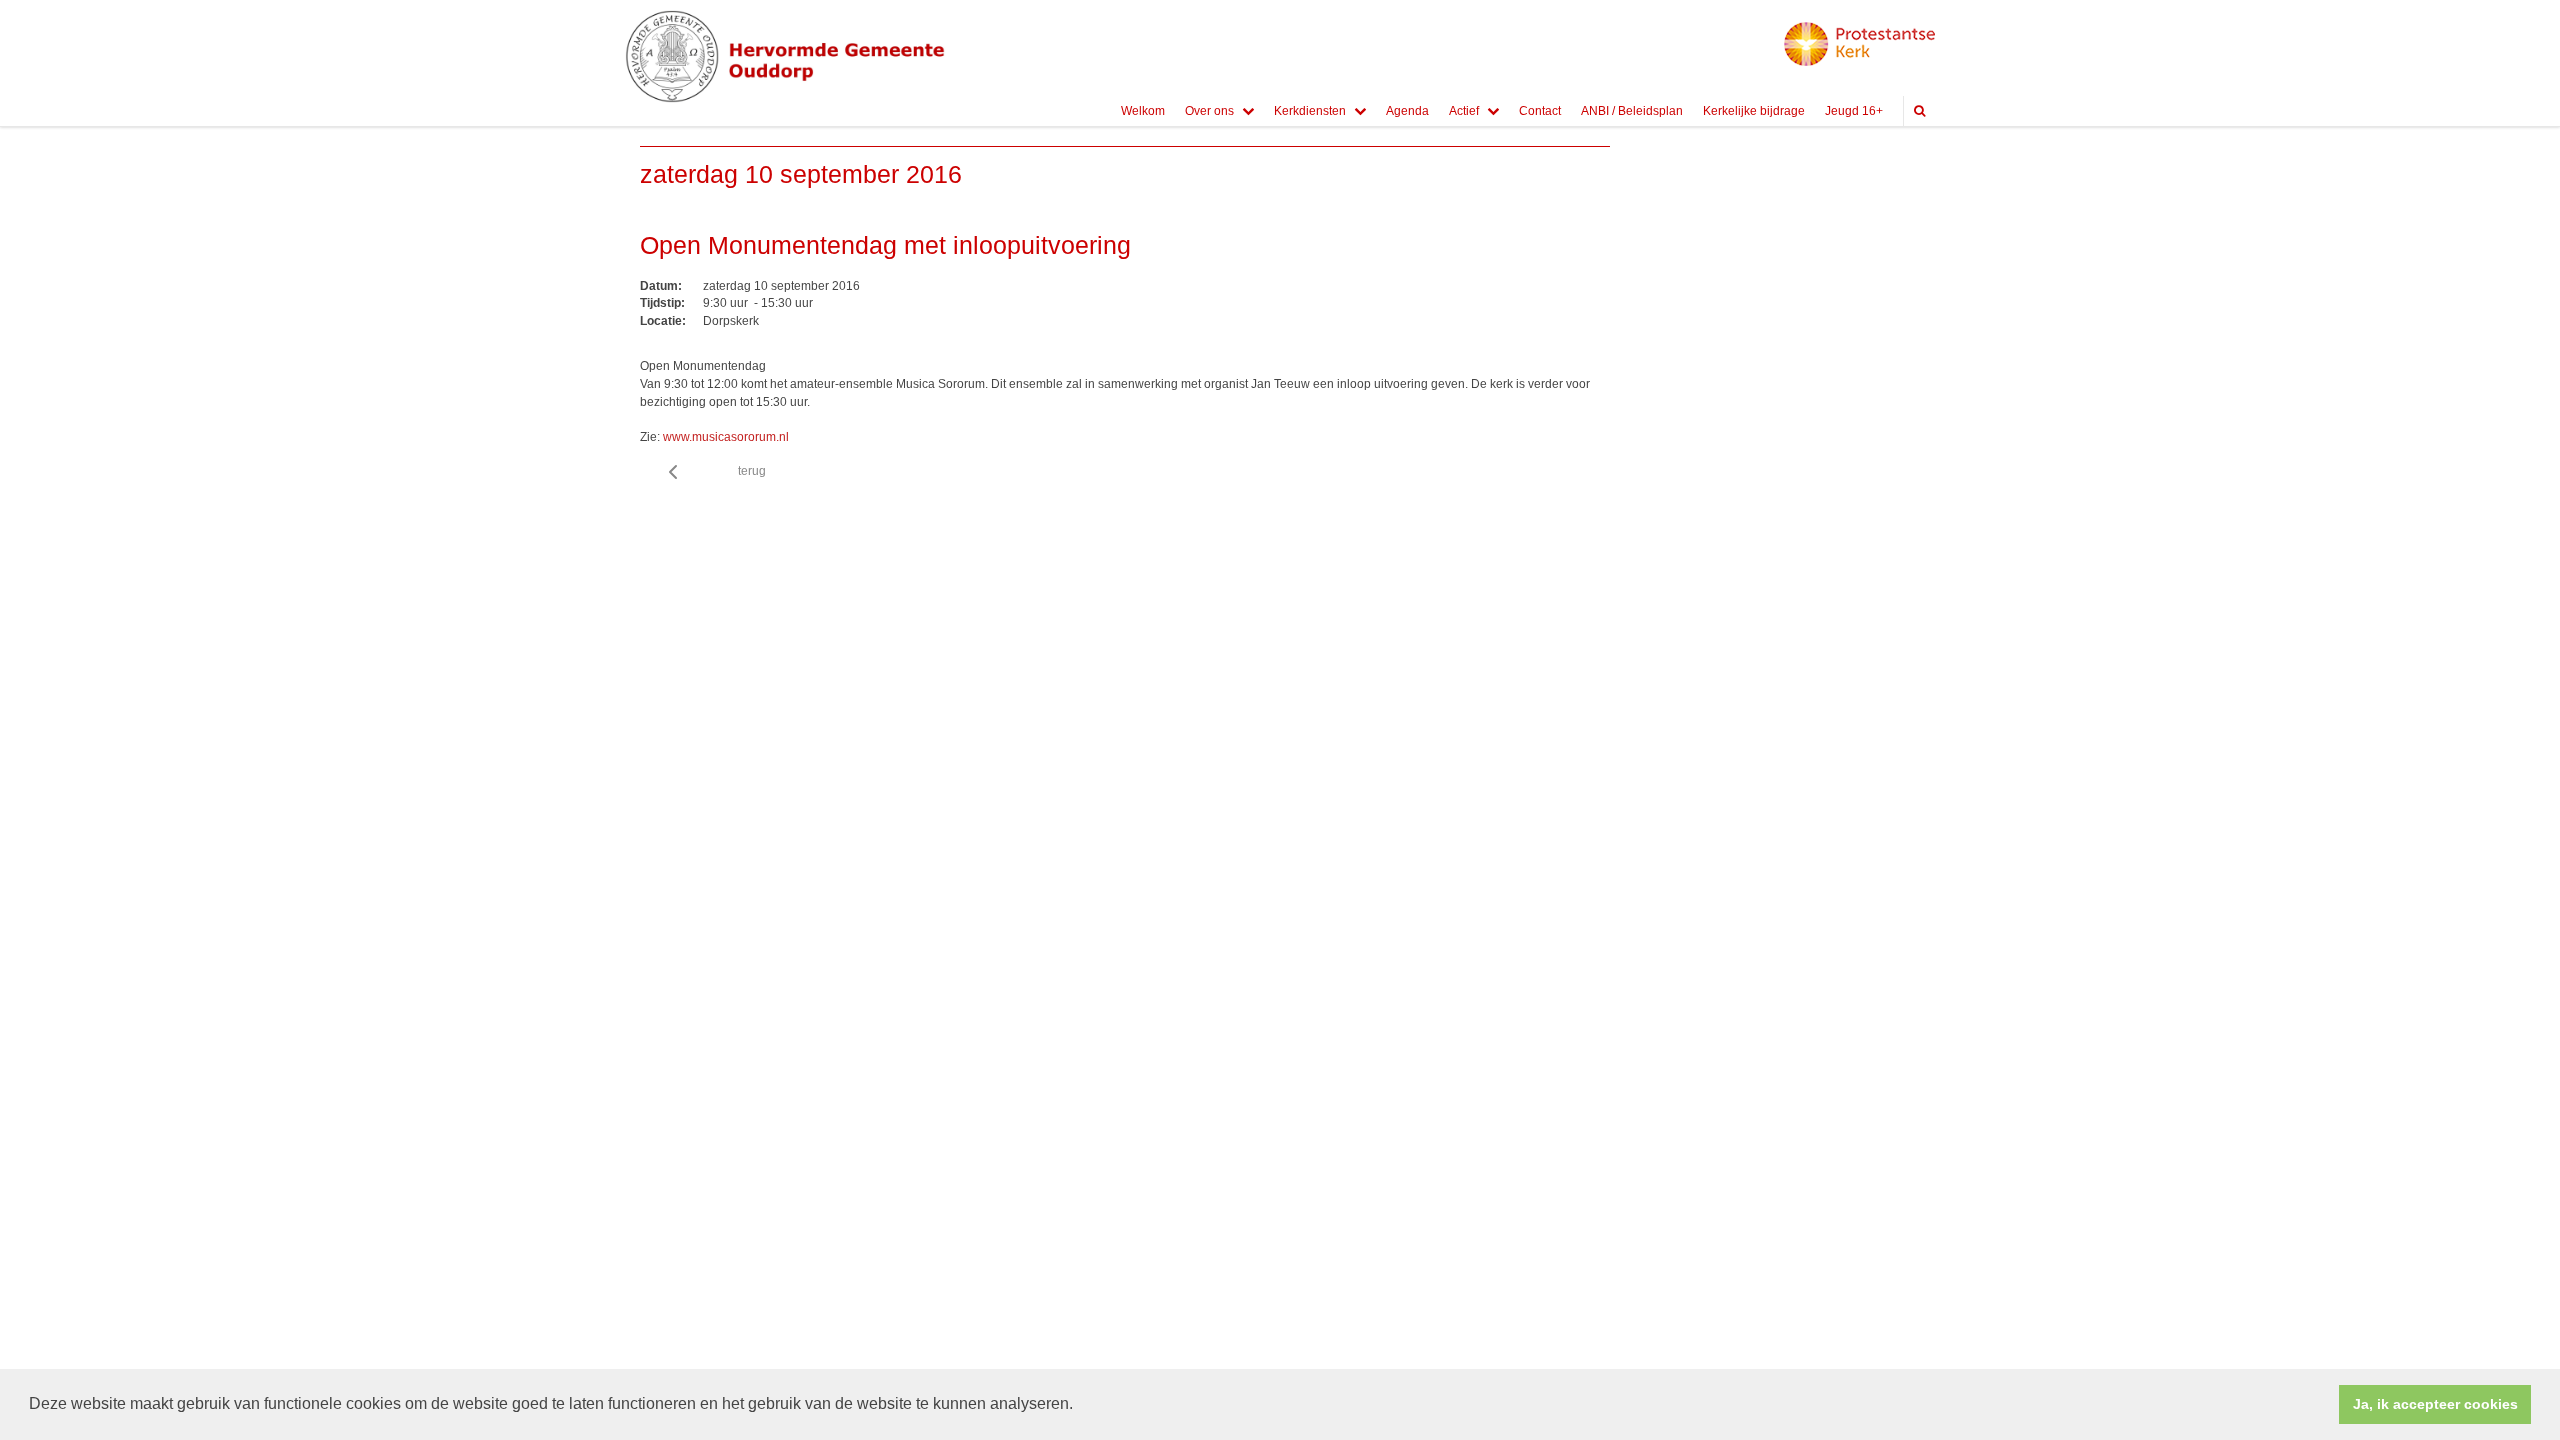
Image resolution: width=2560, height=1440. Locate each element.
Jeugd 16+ (1854, 111)
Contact (1540, 111)
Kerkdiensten (1310, 111)
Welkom (1143, 111)
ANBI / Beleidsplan (1632, 111)
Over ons (1209, 111)
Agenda (1407, 111)
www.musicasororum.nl (726, 437)
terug (752, 471)
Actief (1464, 111)
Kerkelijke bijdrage (1754, 111)
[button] (1080, 1406)
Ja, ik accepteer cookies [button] (2435, 1404)
